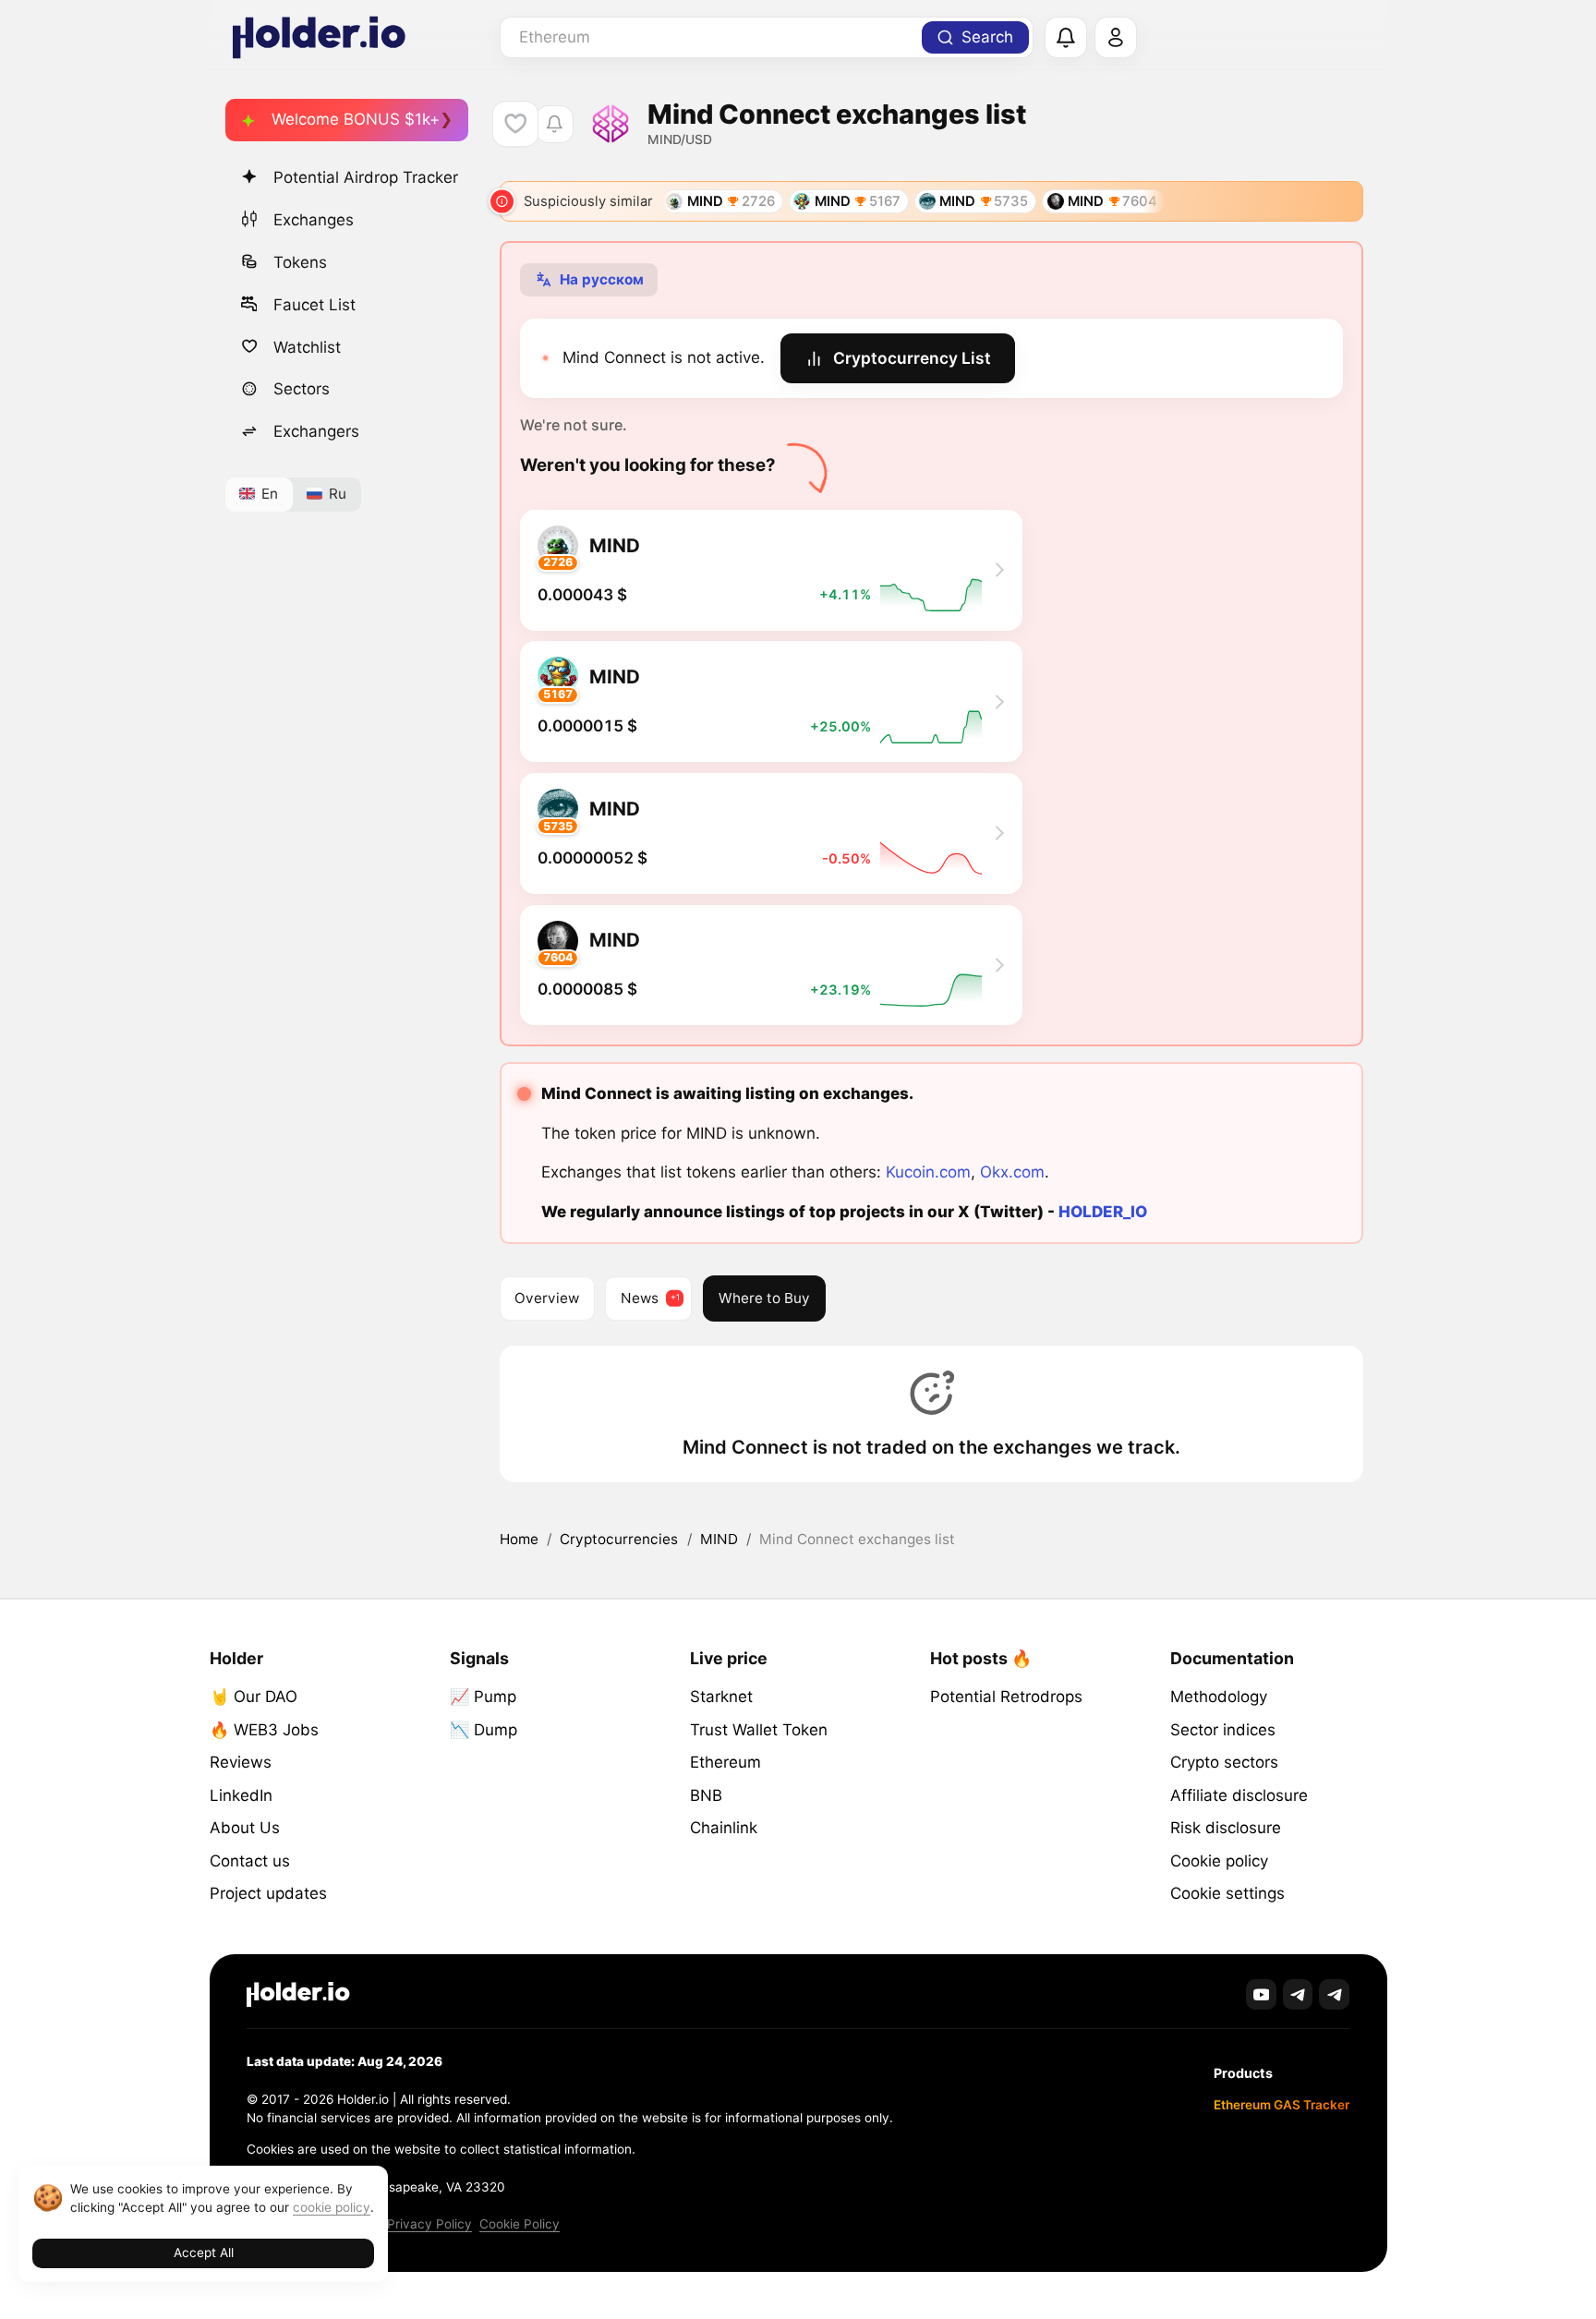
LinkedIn (241, 1795)
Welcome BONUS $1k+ (356, 119)
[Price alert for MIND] (555, 124)
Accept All (204, 2253)
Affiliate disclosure (1239, 1795)
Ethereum (725, 1762)
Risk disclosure (1226, 1828)
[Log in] (1116, 38)
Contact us (250, 1861)
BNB (706, 1795)
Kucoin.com (928, 1172)
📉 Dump (484, 1730)
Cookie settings (1227, 1893)
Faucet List (314, 304)
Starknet (721, 1697)
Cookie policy (1219, 1861)
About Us (245, 1828)
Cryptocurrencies (619, 1539)
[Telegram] (1298, 1994)
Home (519, 1539)
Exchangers (316, 431)
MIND (719, 1539)
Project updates (268, 1893)
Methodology (1219, 1697)
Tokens (300, 261)
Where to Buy (764, 1298)
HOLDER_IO (1103, 1212)
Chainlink (724, 1828)
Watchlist (307, 346)
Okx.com (1012, 1172)
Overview (547, 1298)
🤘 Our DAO (254, 1697)
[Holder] (298, 1994)
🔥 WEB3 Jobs (264, 1730)
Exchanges (314, 219)
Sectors (302, 389)
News (640, 1298)
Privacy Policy (429, 2224)
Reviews (241, 1762)
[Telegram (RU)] (1334, 1994)
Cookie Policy (520, 2224)
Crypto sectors (1224, 1762)
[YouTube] (1261, 1994)
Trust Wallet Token (759, 1730)
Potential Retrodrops (1006, 1697)
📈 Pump (483, 1697)
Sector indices (1223, 1730)
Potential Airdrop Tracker (366, 177)
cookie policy (332, 2207)
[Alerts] (1066, 38)
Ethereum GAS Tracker (1282, 2105)
